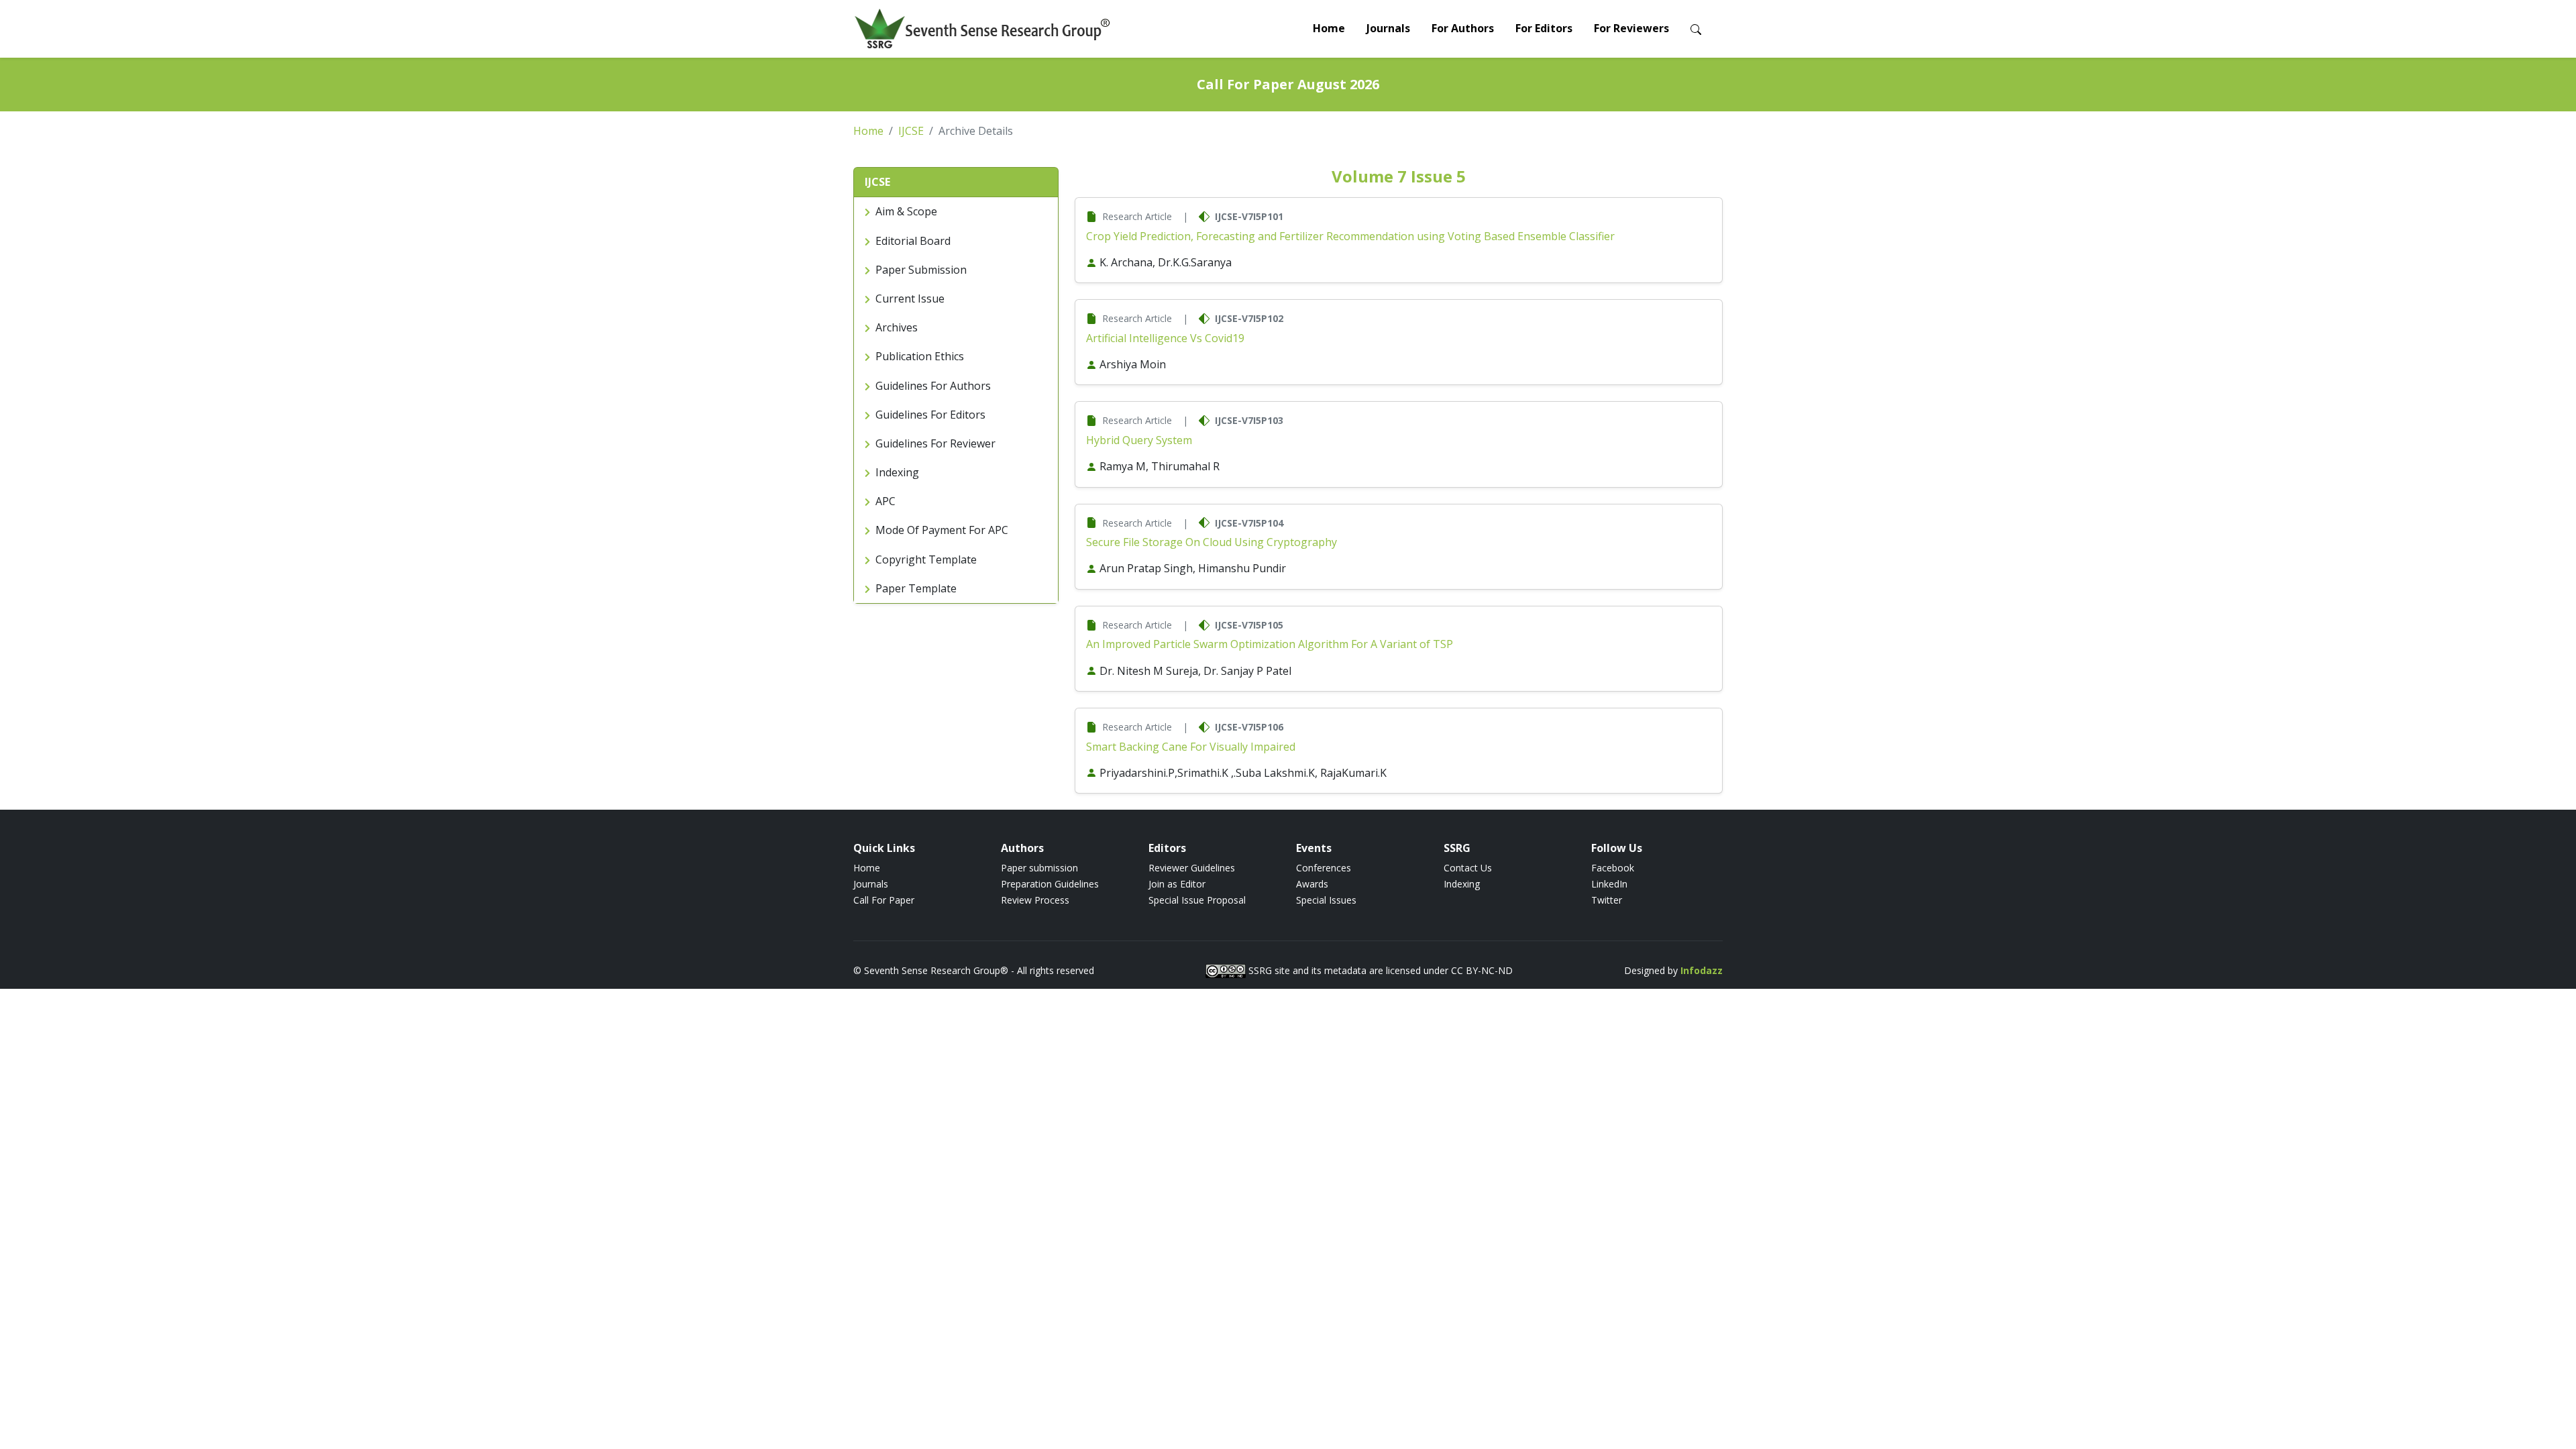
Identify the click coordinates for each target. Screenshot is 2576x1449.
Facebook (1613, 868)
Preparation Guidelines (1050, 884)
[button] (956, 182)
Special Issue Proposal (1197, 900)
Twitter (1607, 900)
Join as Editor (1177, 884)
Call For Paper (884, 900)
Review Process (1035, 900)
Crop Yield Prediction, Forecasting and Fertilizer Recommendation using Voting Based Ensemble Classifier (1350, 236)
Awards (1312, 884)
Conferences (1324, 868)
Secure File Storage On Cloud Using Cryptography (1212, 542)
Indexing (1462, 884)
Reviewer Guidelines (1192, 868)
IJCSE (911, 131)
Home (1329, 28)
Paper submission (1039, 868)
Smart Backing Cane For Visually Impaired (1191, 747)
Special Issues (1326, 900)
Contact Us (1468, 868)
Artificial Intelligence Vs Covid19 (1165, 338)
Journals (1388, 28)
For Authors (1463, 28)
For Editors (1544, 28)
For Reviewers (1631, 28)
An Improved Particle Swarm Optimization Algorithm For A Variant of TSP (1270, 644)
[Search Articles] (1696, 29)
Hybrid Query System (1139, 440)
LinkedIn (1609, 884)
